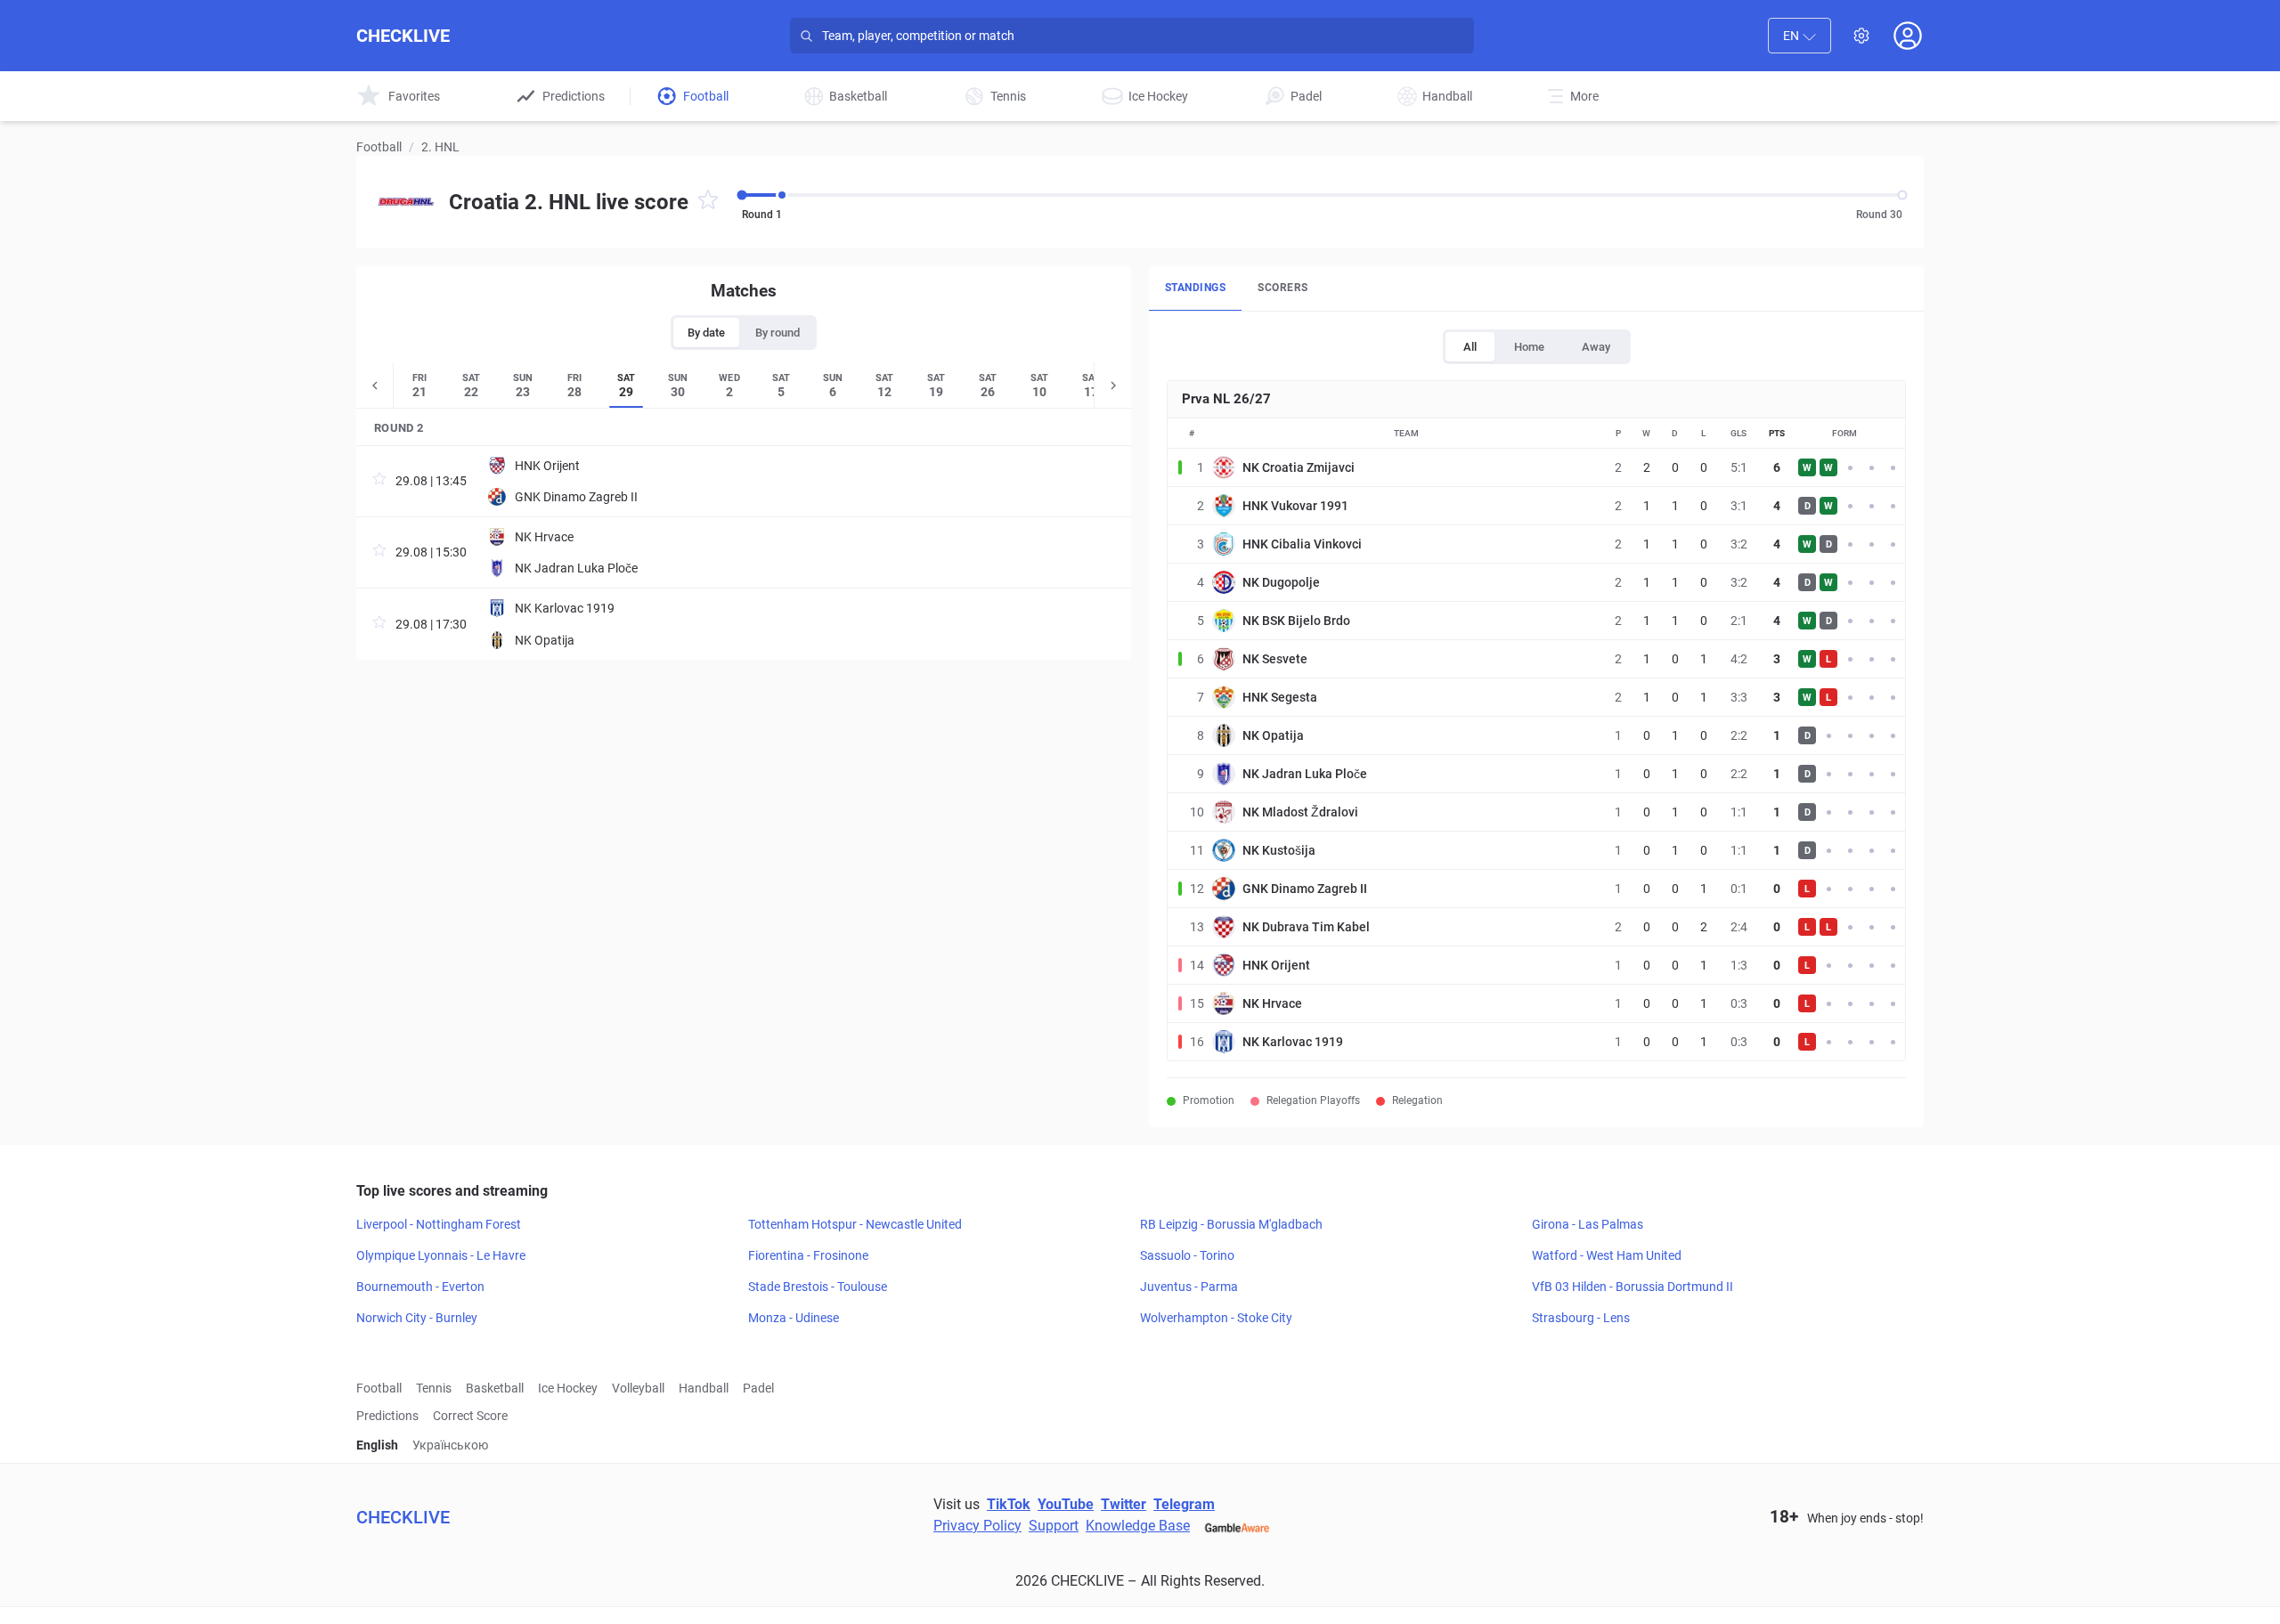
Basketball (495, 1388)
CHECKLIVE (403, 36)
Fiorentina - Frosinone (808, 1255)
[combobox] (1800, 36)
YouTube (1066, 1504)
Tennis (434, 1388)
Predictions (387, 1416)
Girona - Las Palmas (1588, 1224)
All (1470, 347)
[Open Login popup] (1908, 36)
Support (1054, 1526)
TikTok (1009, 1504)
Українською (450, 1445)
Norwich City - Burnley (417, 1318)
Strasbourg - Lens (1581, 1318)
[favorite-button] (708, 203)
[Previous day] (375, 385)
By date (706, 333)
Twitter (1124, 1504)
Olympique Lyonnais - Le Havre (441, 1255)
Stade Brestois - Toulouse (818, 1287)
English (377, 1445)
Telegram (1184, 1504)
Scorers (1282, 288)
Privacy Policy (977, 1526)
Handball (704, 1388)
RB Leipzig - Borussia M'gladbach (1231, 1224)
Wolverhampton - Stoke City (1216, 1318)
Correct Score (470, 1416)
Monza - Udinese (794, 1318)
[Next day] (1112, 385)
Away (1596, 347)
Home (1529, 347)
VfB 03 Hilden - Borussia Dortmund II (1633, 1287)
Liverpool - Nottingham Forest (439, 1224)
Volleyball (638, 1388)
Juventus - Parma (1189, 1287)
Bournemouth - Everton (420, 1287)
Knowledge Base (1138, 1526)
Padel (758, 1388)
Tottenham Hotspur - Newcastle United (855, 1224)
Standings (1195, 288)
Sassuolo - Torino (1187, 1255)
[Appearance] (1861, 36)
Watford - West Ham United (1607, 1255)
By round (778, 333)
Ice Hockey (568, 1388)
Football (379, 147)
